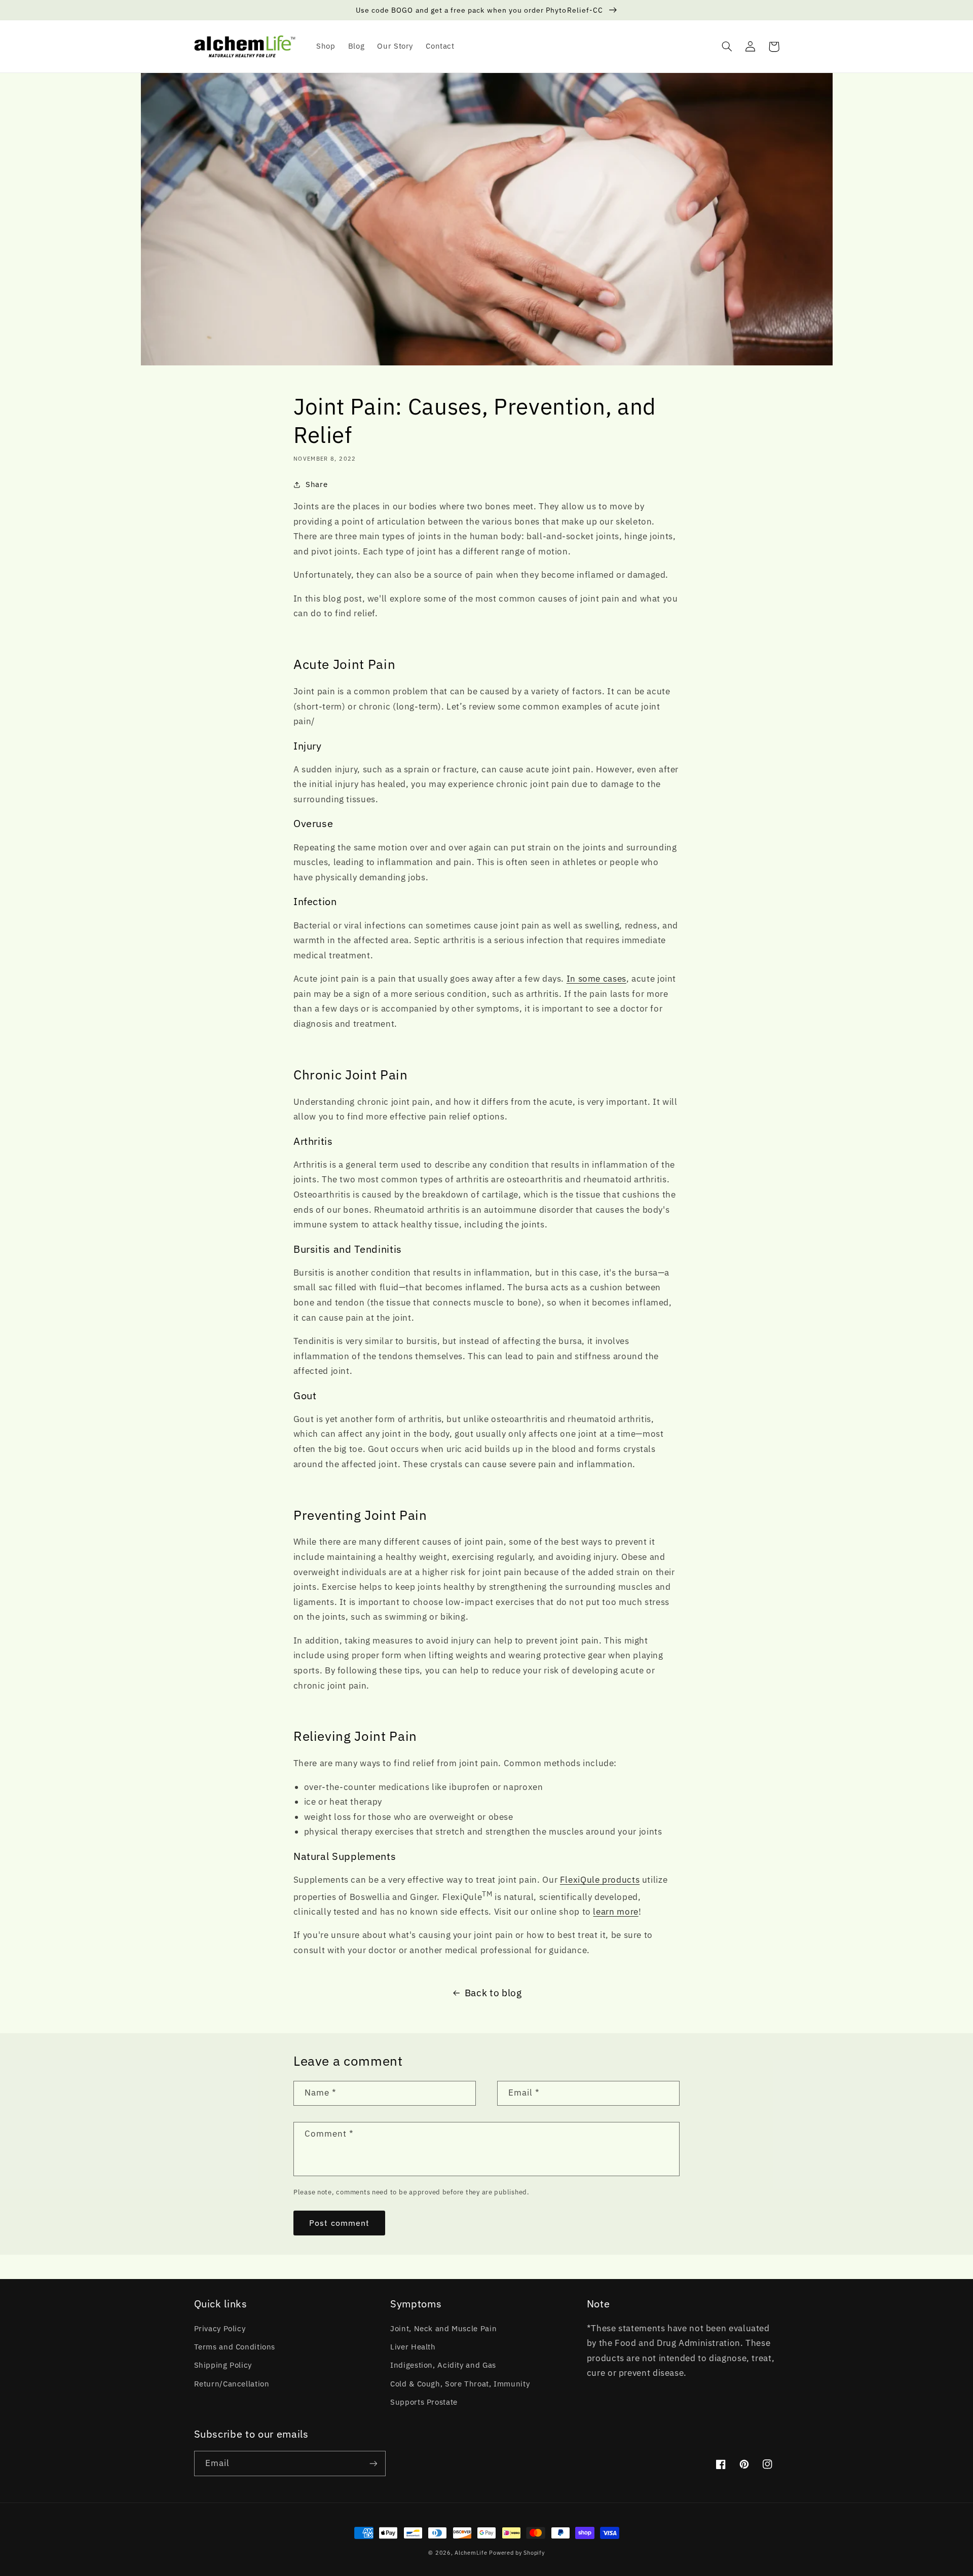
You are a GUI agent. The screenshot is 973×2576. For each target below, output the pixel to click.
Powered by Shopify (517, 2553)
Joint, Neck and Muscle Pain (443, 2328)
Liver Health (413, 2347)
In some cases (596, 979)
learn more (615, 1912)
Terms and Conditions (235, 2347)
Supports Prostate (424, 2402)
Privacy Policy (220, 2328)
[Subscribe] (373, 2463)
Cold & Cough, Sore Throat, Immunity (460, 2384)
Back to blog (493, 1993)
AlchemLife (472, 2553)
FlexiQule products (600, 1880)
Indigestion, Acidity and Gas (443, 2365)
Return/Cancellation (232, 2384)
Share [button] (316, 484)
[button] (727, 47)
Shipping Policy (223, 2365)
